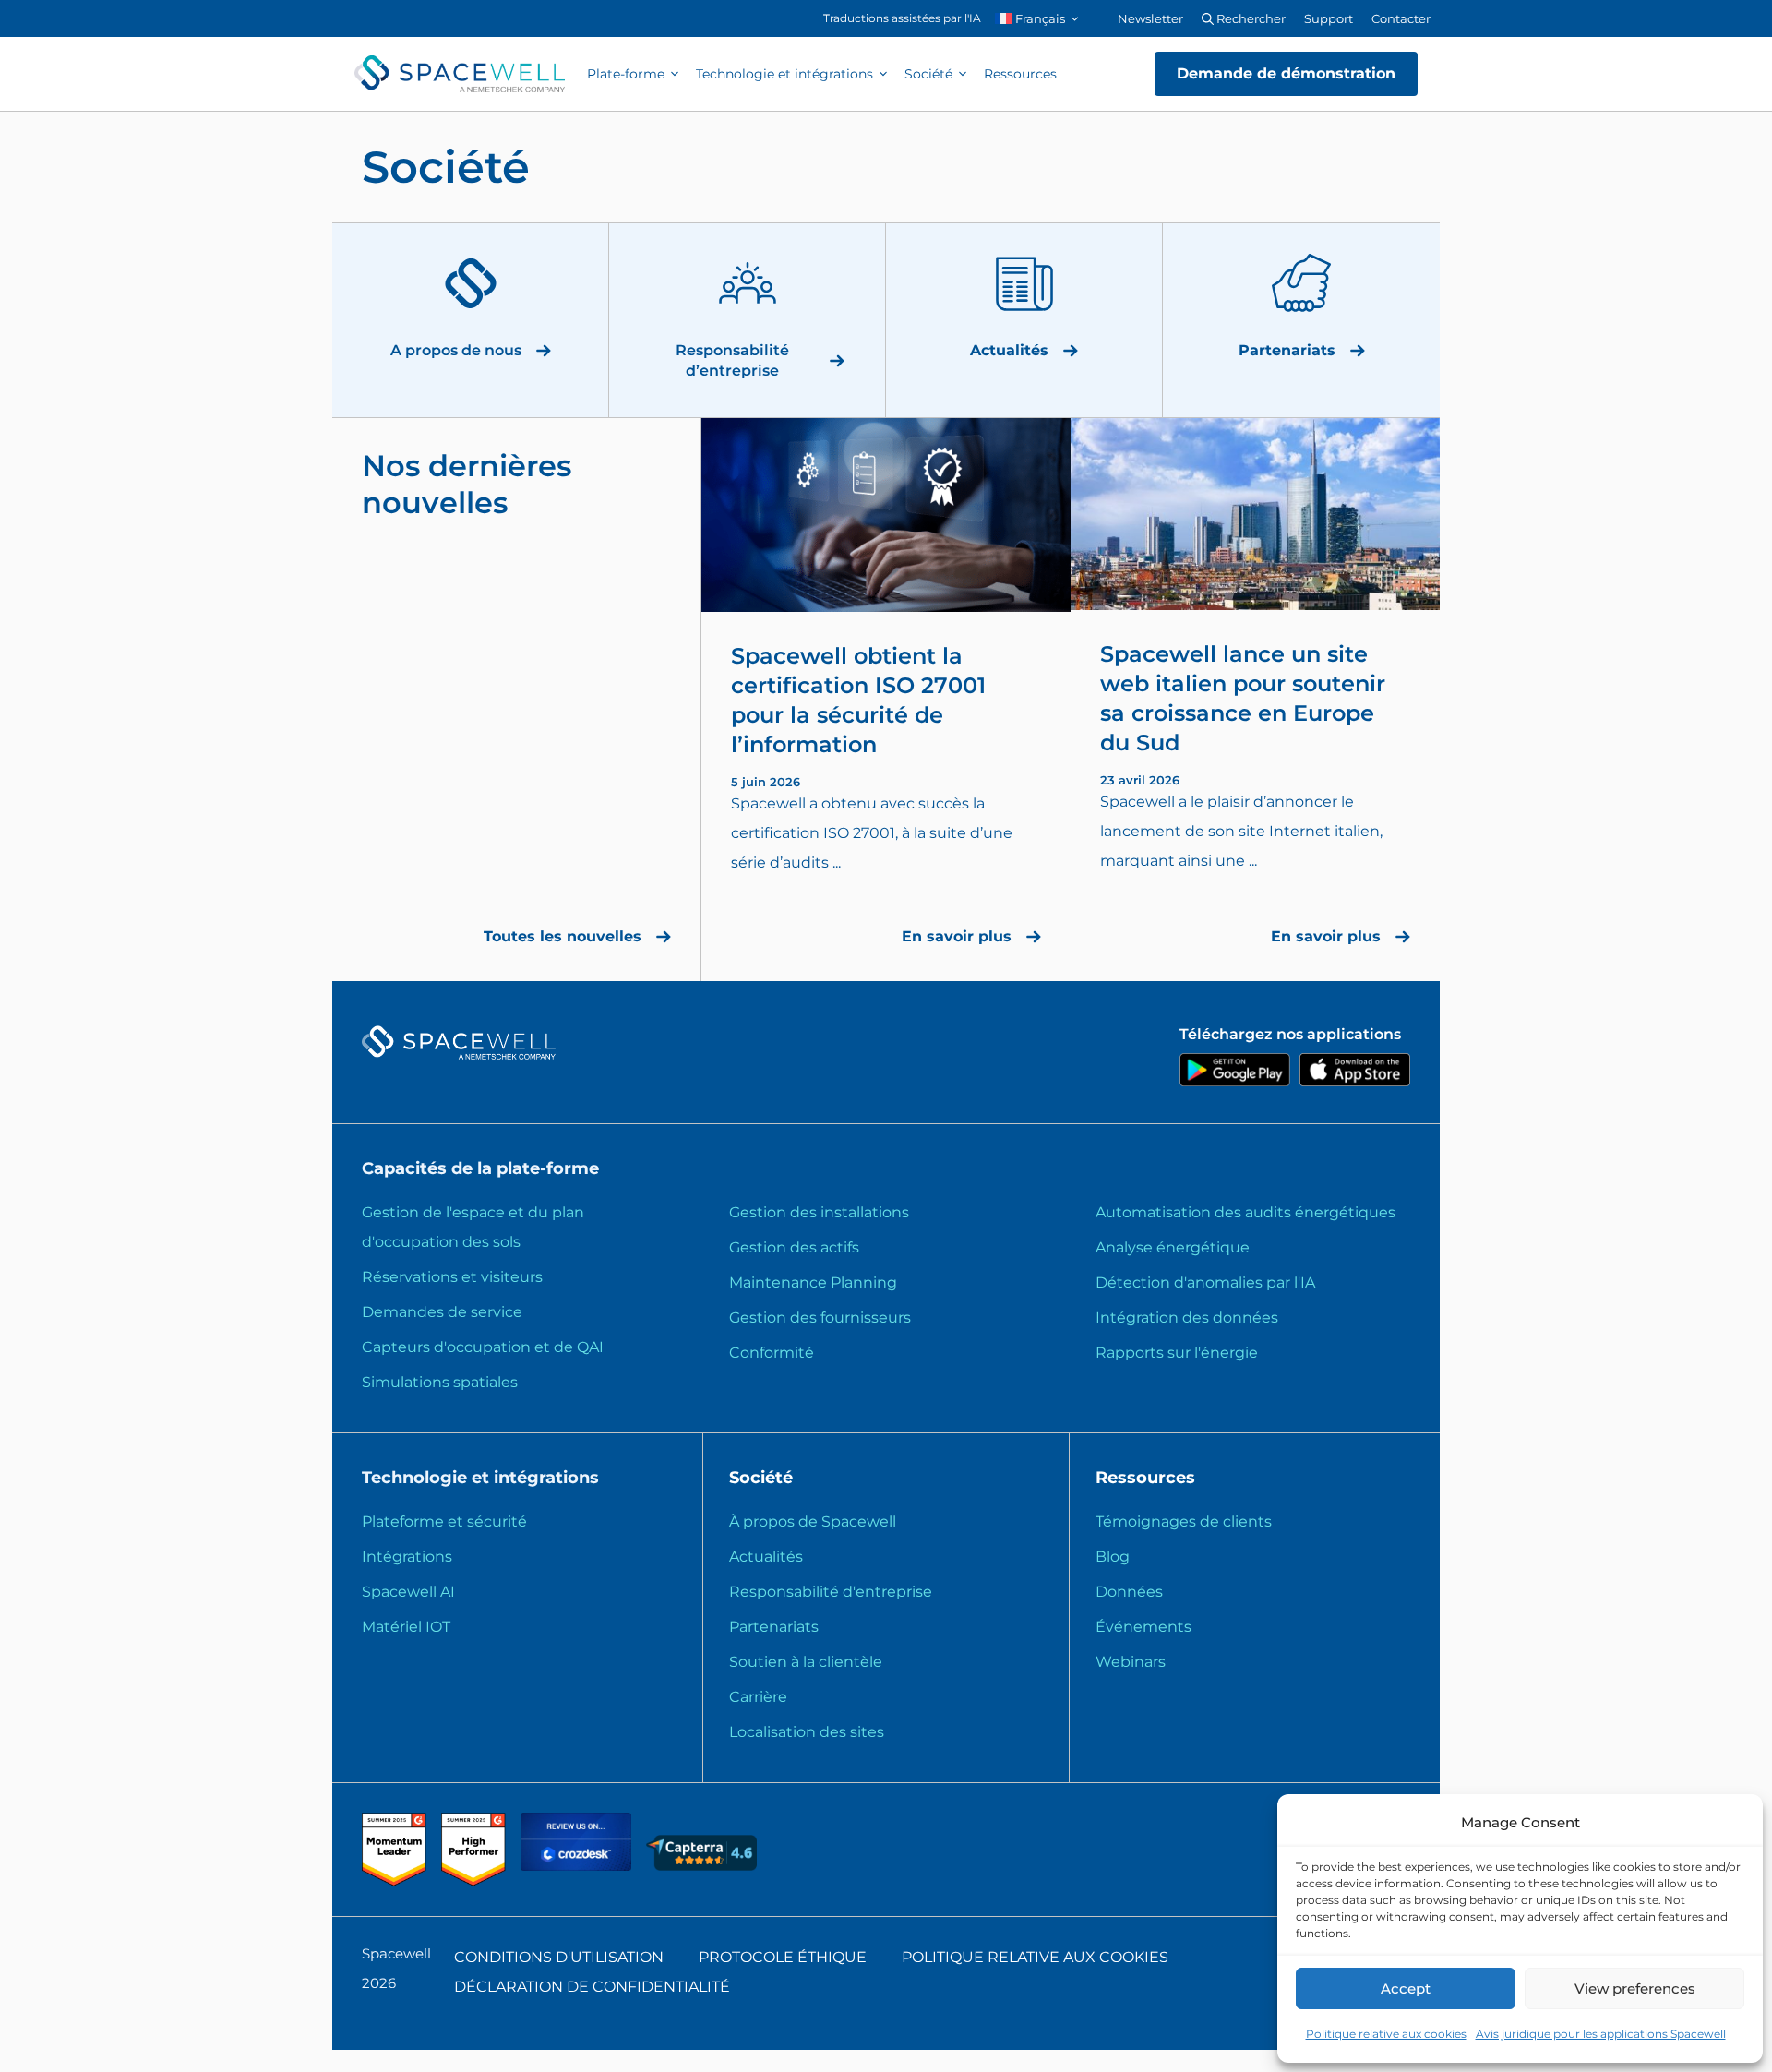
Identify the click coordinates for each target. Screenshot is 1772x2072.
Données (1129, 1592)
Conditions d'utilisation (559, 1957)
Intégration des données (1187, 1317)
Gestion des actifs (794, 1247)
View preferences (1635, 1988)
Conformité (772, 1353)
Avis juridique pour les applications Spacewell (1601, 2034)
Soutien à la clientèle (806, 1662)
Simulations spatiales (440, 1382)
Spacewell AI (408, 1592)
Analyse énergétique (1173, 1247)
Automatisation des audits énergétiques (1245, 1212)
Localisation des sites (807, 1732)
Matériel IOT (406, 1627)
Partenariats (774, 1627)
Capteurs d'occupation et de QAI (483, 1347)
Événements (1143, 1627)
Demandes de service (442, 1312)
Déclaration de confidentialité (592, 1987)
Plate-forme (626, 74)
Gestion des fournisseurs (820, 1317)
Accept (1406, 1988)
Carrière (758, 1697)
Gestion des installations (819, 1212)
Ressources (1020, 74)
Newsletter (1150, 18)
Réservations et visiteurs (452, 1277)
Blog (1113, 1557)
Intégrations (407, 1557)
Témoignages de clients (1184, 1521)
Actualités (766, 1557)
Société (928, 74)
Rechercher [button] (1250, 18)
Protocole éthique (783, 1957)
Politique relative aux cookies (1386, 2034)
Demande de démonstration (1286, 73)
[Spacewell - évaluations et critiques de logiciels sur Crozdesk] (578, 1866)
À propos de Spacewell (813, 1521)
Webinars (1131, 1662)
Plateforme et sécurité (444, 1521)
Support (1329, 18)
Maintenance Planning (813, 1282)
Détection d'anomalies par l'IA (1205, 1282)
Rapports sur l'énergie (1177, 1353)
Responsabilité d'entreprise (831, 1592)
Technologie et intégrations (784, 74)
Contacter (1401, 18)
